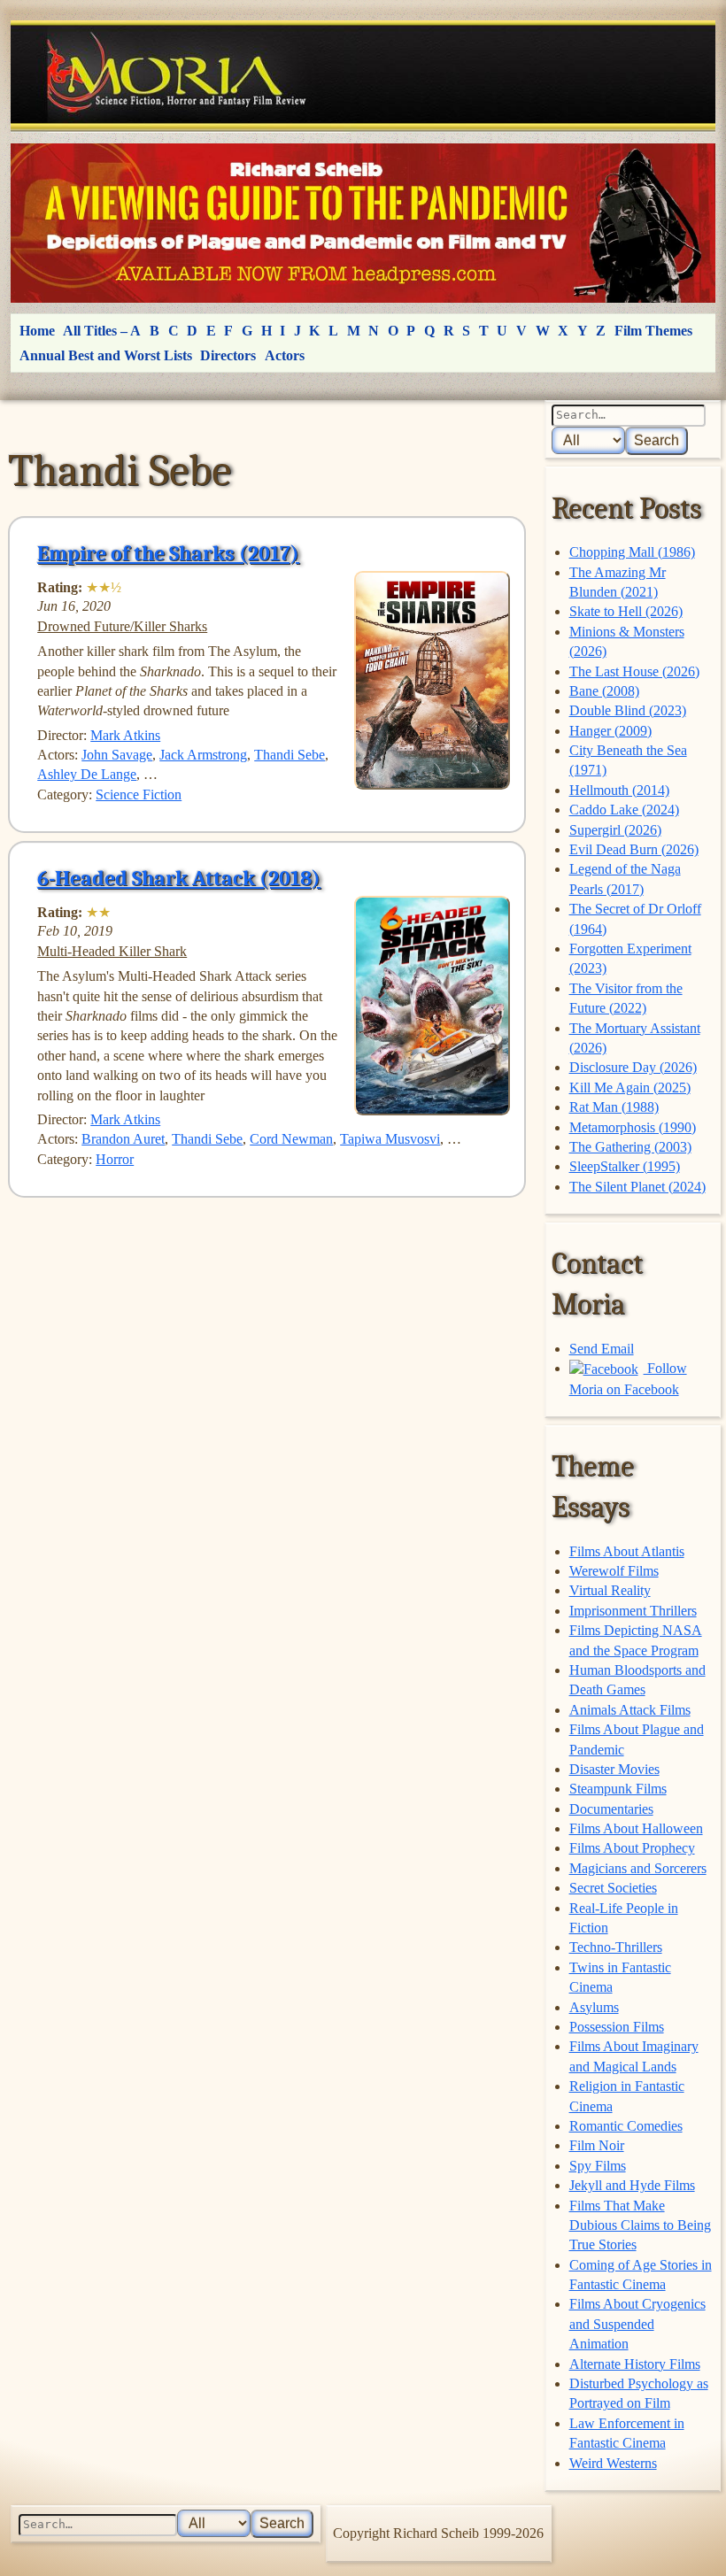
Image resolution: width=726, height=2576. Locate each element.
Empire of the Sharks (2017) (168, 553)
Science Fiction (139, 794)
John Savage (117, 755)
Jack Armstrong (203, 755)
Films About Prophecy (632, 1848)
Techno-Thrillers (616, 1947)
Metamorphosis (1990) (633, 1127)
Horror (115, 1159)
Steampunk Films (618, 1789)
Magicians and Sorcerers (638, 1868)
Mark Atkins (125, 735)
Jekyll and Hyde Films (632, 2185)
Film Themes (653, 331)
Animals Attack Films (630, 1710)
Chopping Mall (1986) (632, 552)
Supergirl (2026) (615, 830)
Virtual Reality (610, 1590)
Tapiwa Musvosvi (390, 1139)
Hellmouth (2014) (619, 790)
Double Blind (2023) (628, 710)
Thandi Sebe (290, 755)
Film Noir (597, 2145)
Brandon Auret (123, 1139)
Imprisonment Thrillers (633, 1611)
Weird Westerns (613, 2463)
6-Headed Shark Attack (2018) (179, 878)
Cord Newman (291, 1139)
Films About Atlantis (627, 1551)
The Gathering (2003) (630, 1147)
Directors (228, 355)
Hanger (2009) (610, 731)
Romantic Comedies (626, 2126)
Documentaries (611, 1809)
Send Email (602, 1349)
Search (656, 440)
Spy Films (598, 2166)
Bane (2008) (604, 691)
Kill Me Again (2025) (630, 1087)
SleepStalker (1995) (625, 1166)
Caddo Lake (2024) (624, 810)
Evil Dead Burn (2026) (634, 849)
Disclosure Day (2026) (633, 1067)
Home (37, 331)
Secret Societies (613, 1888)
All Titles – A (102, 331)
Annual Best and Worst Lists (106, 355)
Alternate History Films (635, 2364)
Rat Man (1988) (614, 1107)
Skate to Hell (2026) (626, 611)
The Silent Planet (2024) (637, 1187)
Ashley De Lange (87, 774)
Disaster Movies (614, 1769)
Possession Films (617, 2027)
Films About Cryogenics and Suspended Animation (637, 2324)
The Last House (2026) (634, 671)
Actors (285, 355)
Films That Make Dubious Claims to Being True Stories (640, 2225)
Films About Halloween (636, 1828)
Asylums (594, 2007)
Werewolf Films (614, 1571)
